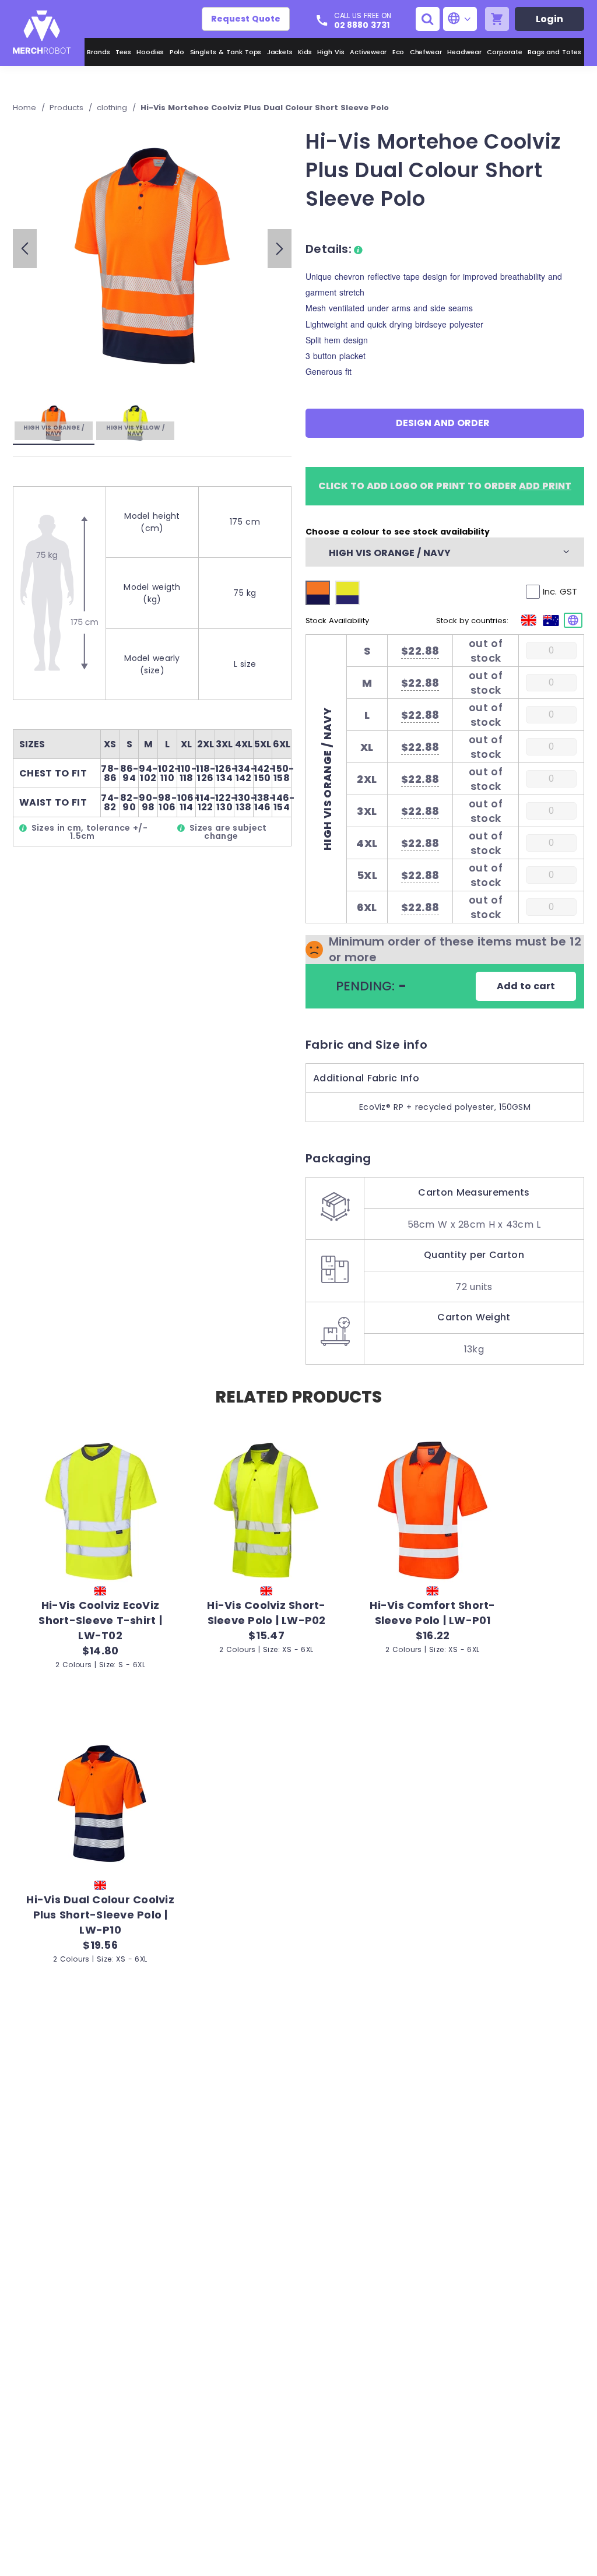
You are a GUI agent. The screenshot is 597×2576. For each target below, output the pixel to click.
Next (280, 249)
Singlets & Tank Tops (226, 52)
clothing (113, 108)
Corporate (505, 52)
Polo (177, 52)
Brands (99, 52)
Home (26, 108)
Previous (25, 249)
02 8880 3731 (362, 25)
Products (68, 108)
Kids (305, 52)
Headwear (464, 52)
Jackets (280, 52)
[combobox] (438, 552)
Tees (123, 52)
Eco (398, 52)
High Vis (331, 52)
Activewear (368, 52)
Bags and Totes (554, 52)
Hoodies (150, 52)
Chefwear (426, 52)
